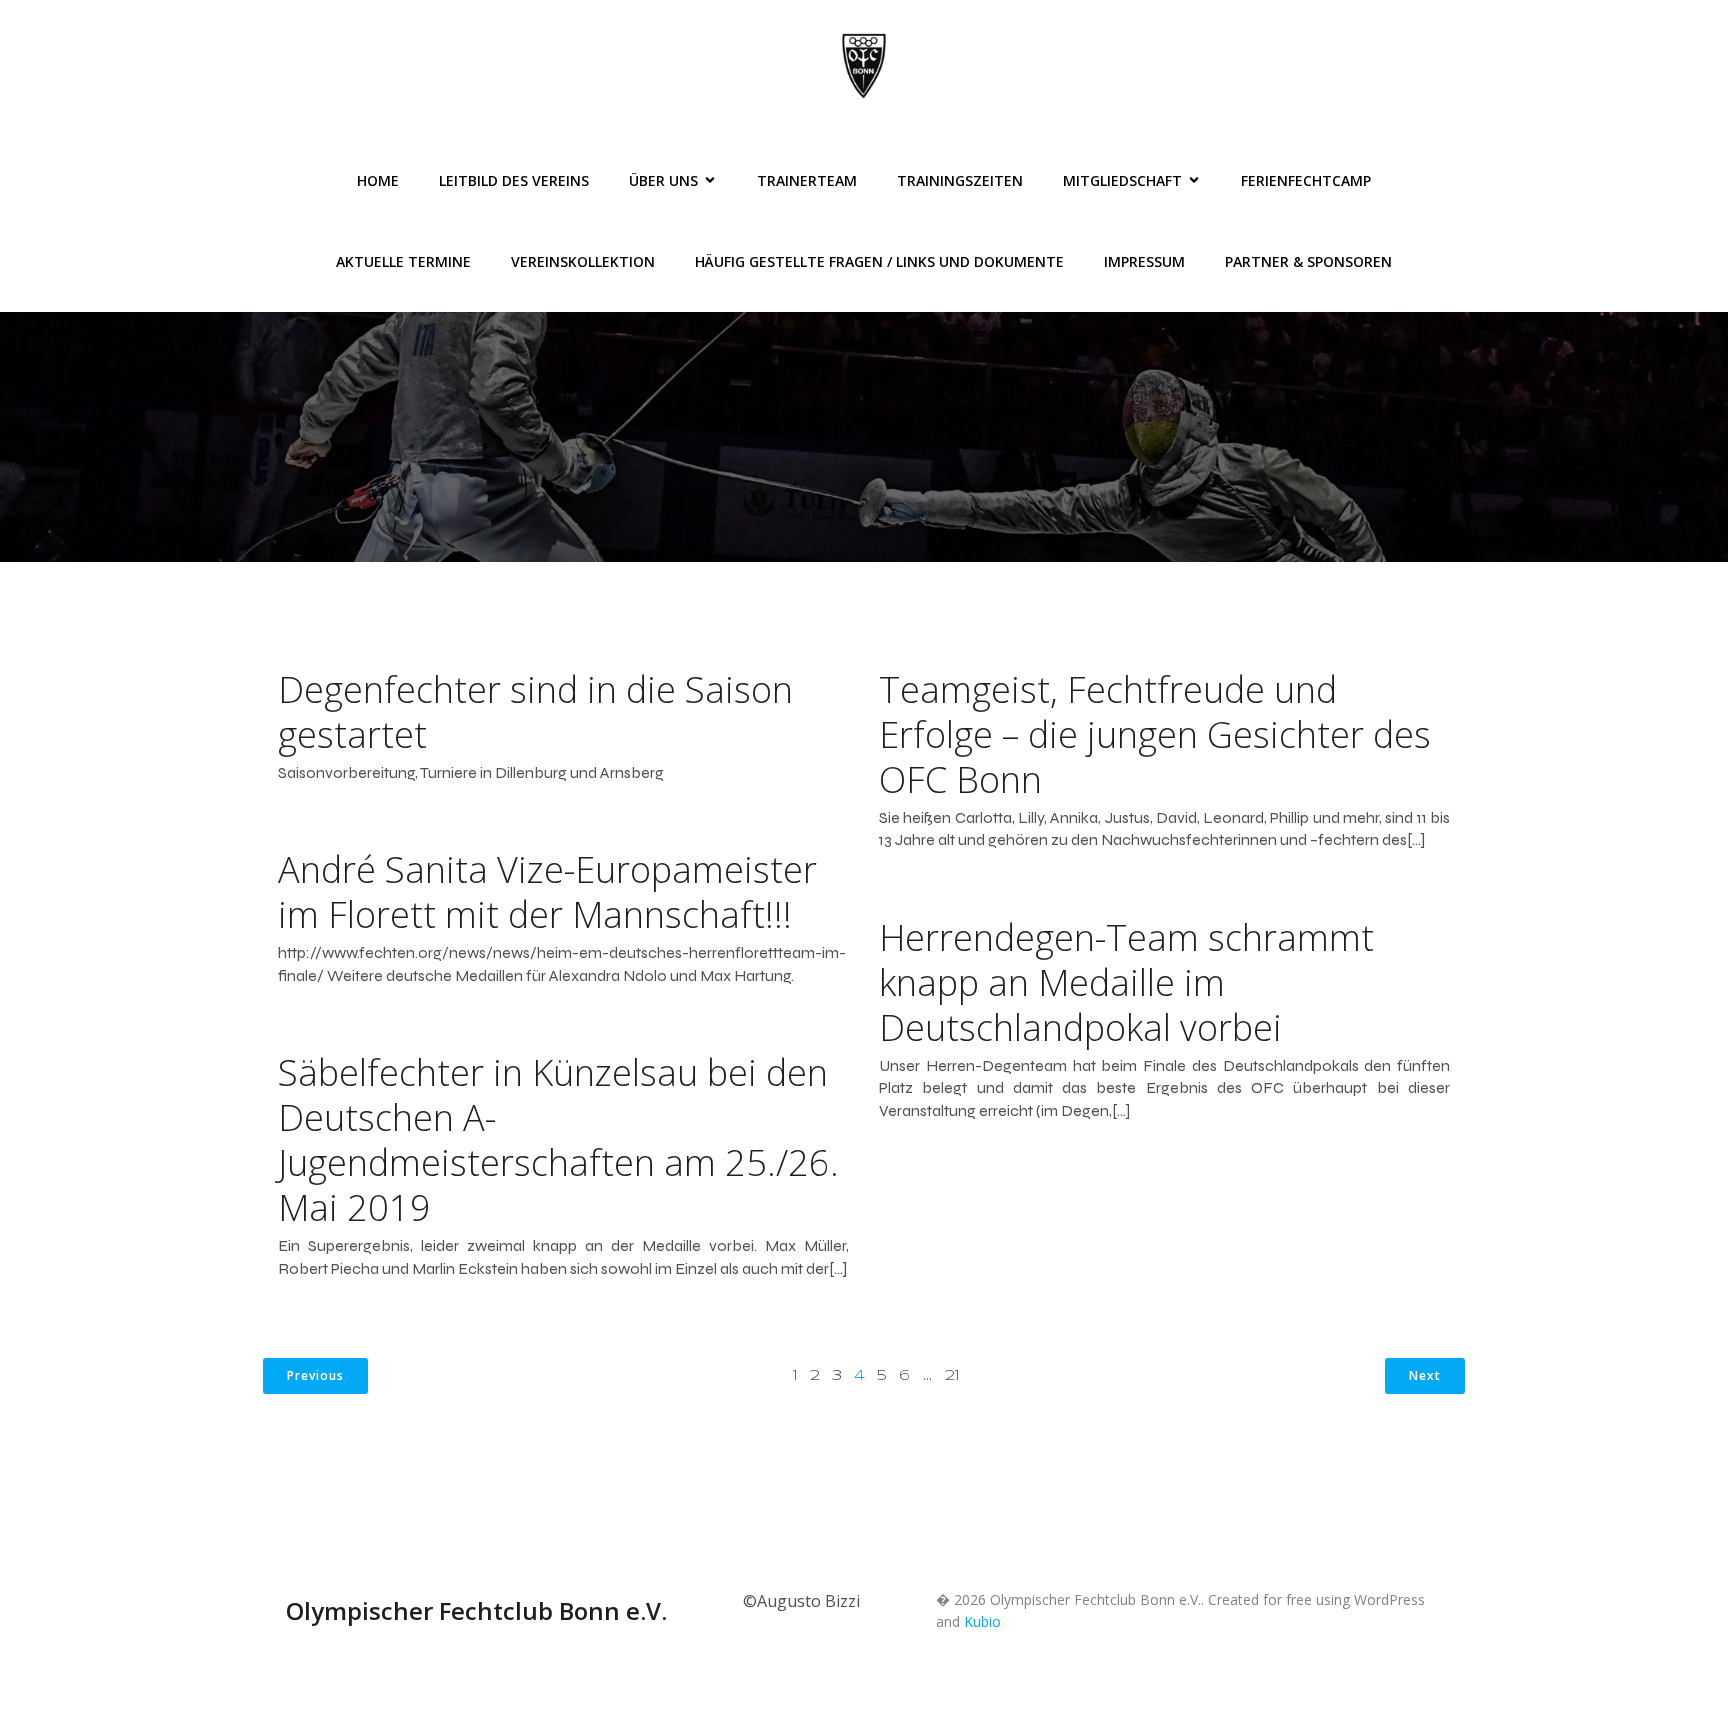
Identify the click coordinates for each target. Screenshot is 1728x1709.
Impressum (1144, 261)
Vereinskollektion (583, 261)
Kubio (982, 1621)
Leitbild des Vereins (514, 180)
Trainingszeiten (960, 180)
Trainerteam (807, 180)
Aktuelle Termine (403, 261)
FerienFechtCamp (1306, 180)
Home (378, 180)
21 (952, 1376)
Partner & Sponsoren (1308, 261)
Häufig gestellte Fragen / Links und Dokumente (879, 261)
